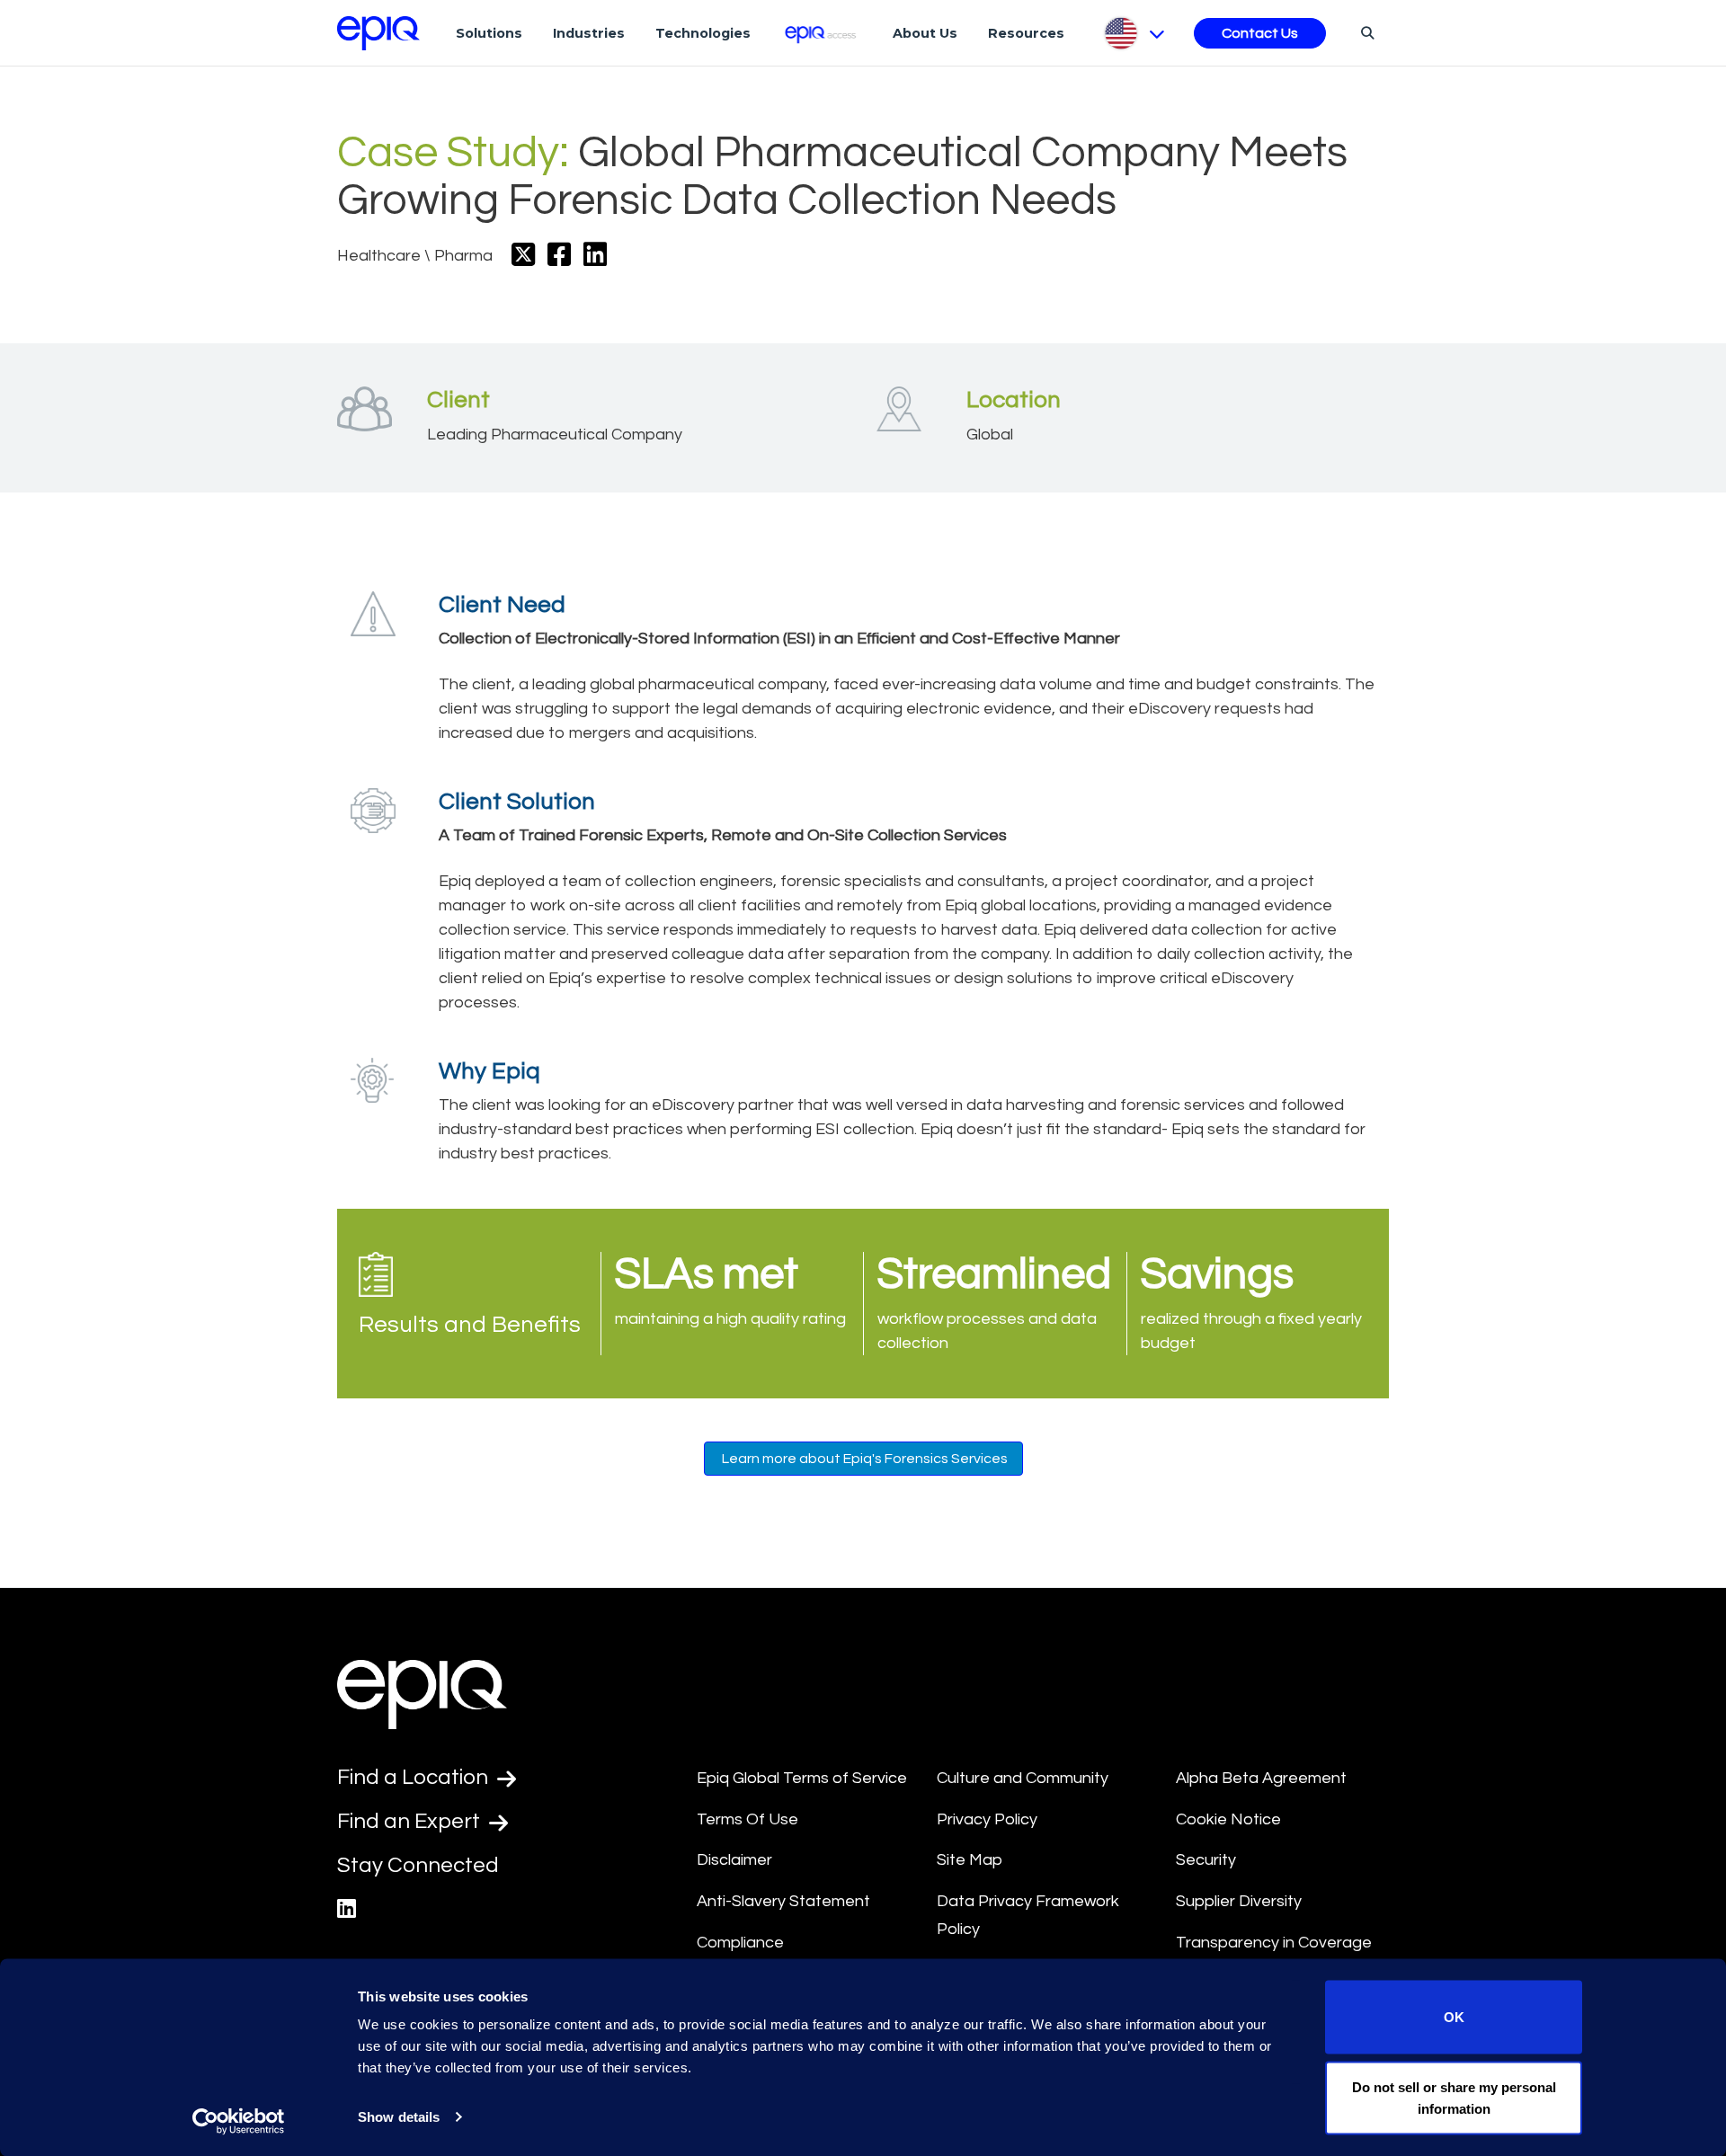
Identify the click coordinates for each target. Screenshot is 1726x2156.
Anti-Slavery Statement (783, 1901)
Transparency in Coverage (1274, 1943)
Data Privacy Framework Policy (1028, 1915)
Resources (1026, 33)
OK (1454, 2017)
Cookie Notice (1228, 1819)
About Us (925, 33)
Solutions (489, 33)
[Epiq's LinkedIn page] (347, 1909)
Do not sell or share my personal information (1454, 2097)
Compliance (740, 1943)
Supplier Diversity (1239, 1901)
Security (1206, 1860)
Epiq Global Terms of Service (802, 1778)
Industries (589, 33)
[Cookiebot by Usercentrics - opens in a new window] (239, 2121)
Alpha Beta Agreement (1261, 1778)
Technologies (703, 33)
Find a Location (415, 1777)
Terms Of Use (747, 1819)
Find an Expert (411, 1821)
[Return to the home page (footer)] (378, 33)
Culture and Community (1023, 1778)
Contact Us (1260, 33)
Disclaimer (734, 1860)
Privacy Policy (987, 1819)
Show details (399, 2117)
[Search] (1365, 32)
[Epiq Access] (822, 33)
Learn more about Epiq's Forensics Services (863, 1459)
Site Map (970, 1860)
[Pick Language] (1133, 33)
